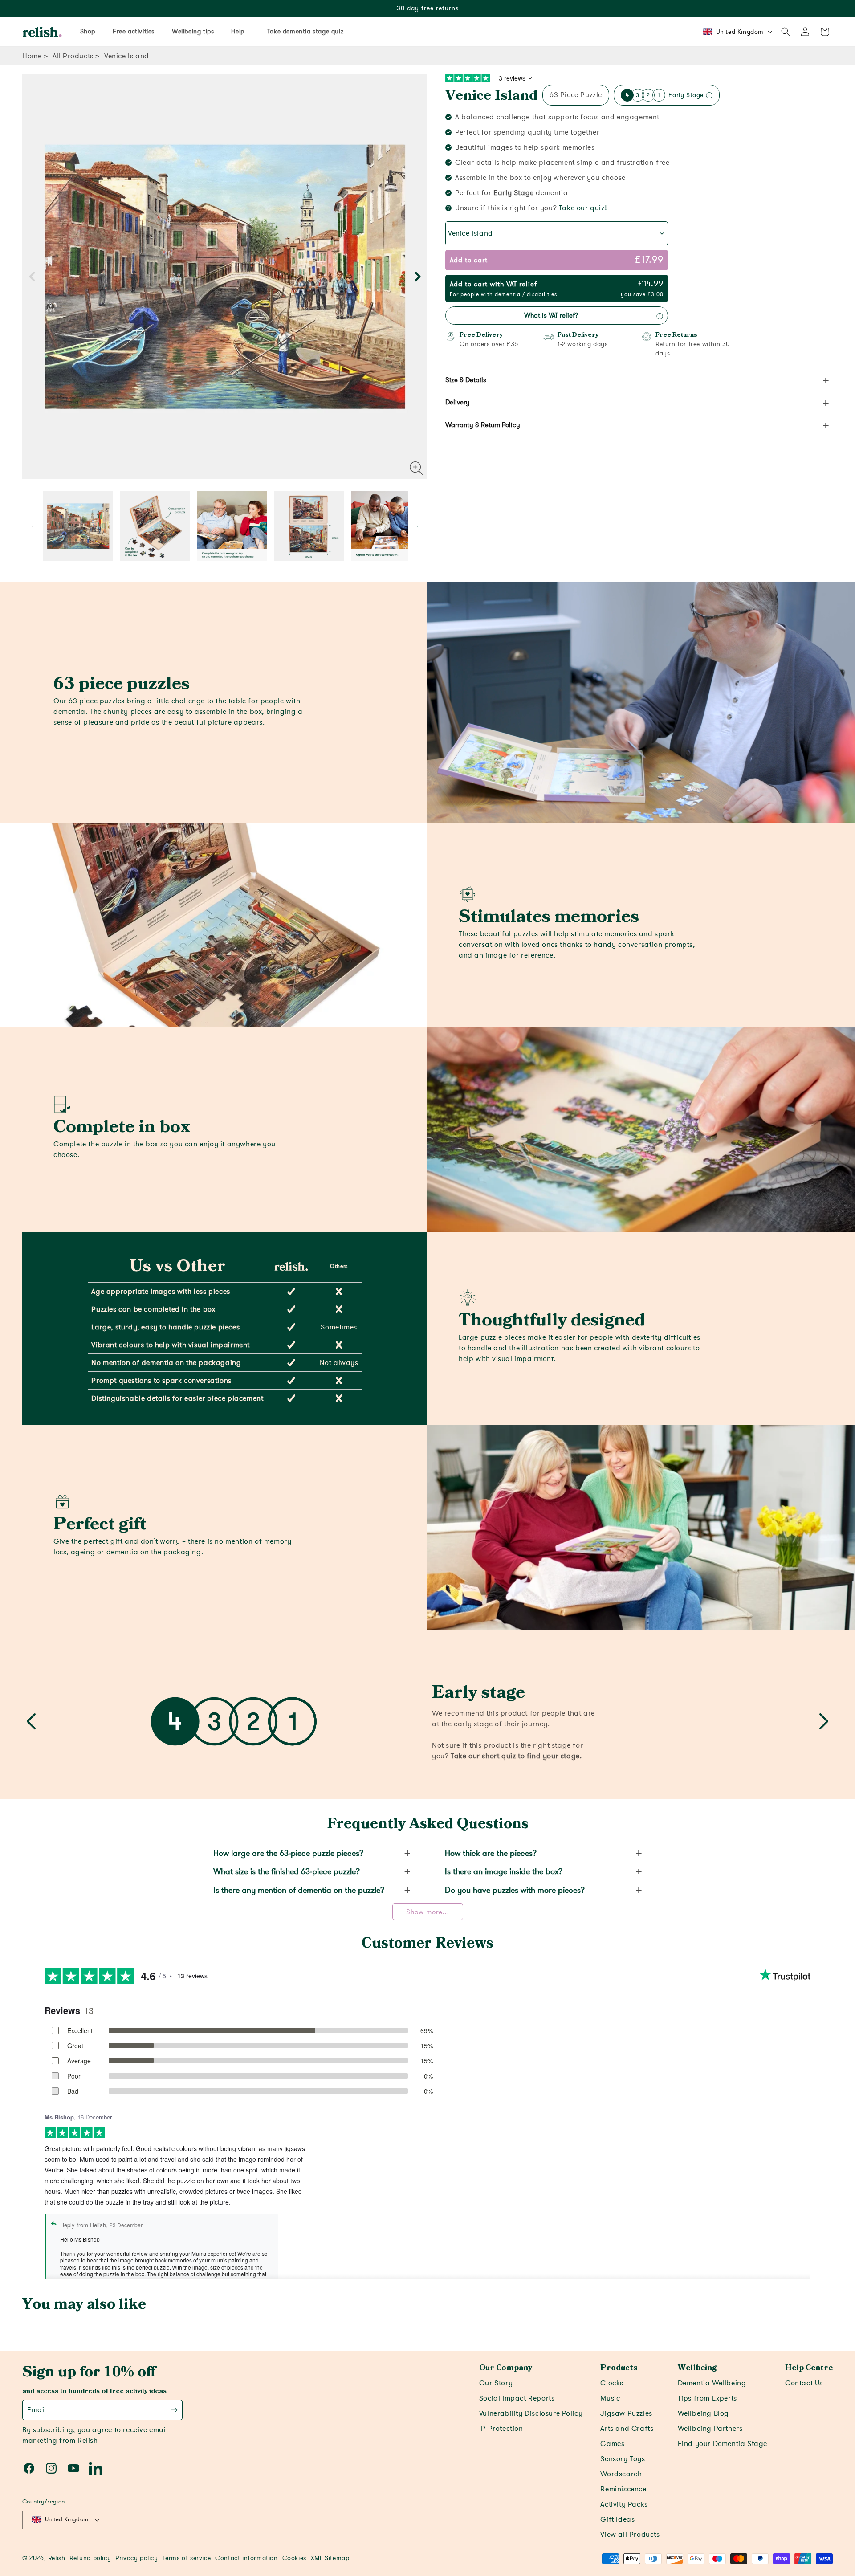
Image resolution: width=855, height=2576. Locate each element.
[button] (786, 32)
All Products (73, 56)
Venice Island (492, 96)
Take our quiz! (583, 208)
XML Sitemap (330, 2558)
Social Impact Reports (517, 2398)
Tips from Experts (707, 2398)
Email (37, 2410)
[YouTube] (73, 2468)
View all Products (630, 2535)
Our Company (506, 2368)
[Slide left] (32, 277)
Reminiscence (623, 2489)
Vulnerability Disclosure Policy (531, 2413)
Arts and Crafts (627, 2429)
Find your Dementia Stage (723, 2444)
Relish (57, 2558)
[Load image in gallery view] (78, 526)
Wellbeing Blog (703, 2413)
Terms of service (187, 2558)
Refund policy (90, 2558)
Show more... (428, 1912)
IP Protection (501, 2429)
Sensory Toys (623, 2459)
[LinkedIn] (96, 2468)
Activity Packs (624, 2504)
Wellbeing (697, 2368)
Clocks (612, 2383)
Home (32, 56)
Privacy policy (136, 2558)
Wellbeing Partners (710, 2429)
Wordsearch (621, 2474)
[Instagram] (51, 2468)
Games (612, 2444)
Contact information (246, 2558)
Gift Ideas (617, 2519)
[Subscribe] (174, 2410)
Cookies (294, 2558)
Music (610, 2398)
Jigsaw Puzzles (626, 2413)
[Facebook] (29, 2468)
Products (619, 2368)
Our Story (496, 2383)
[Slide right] (418, 277)
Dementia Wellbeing (712, 2383)
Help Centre (809, 2368)
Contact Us (804, 2383)
